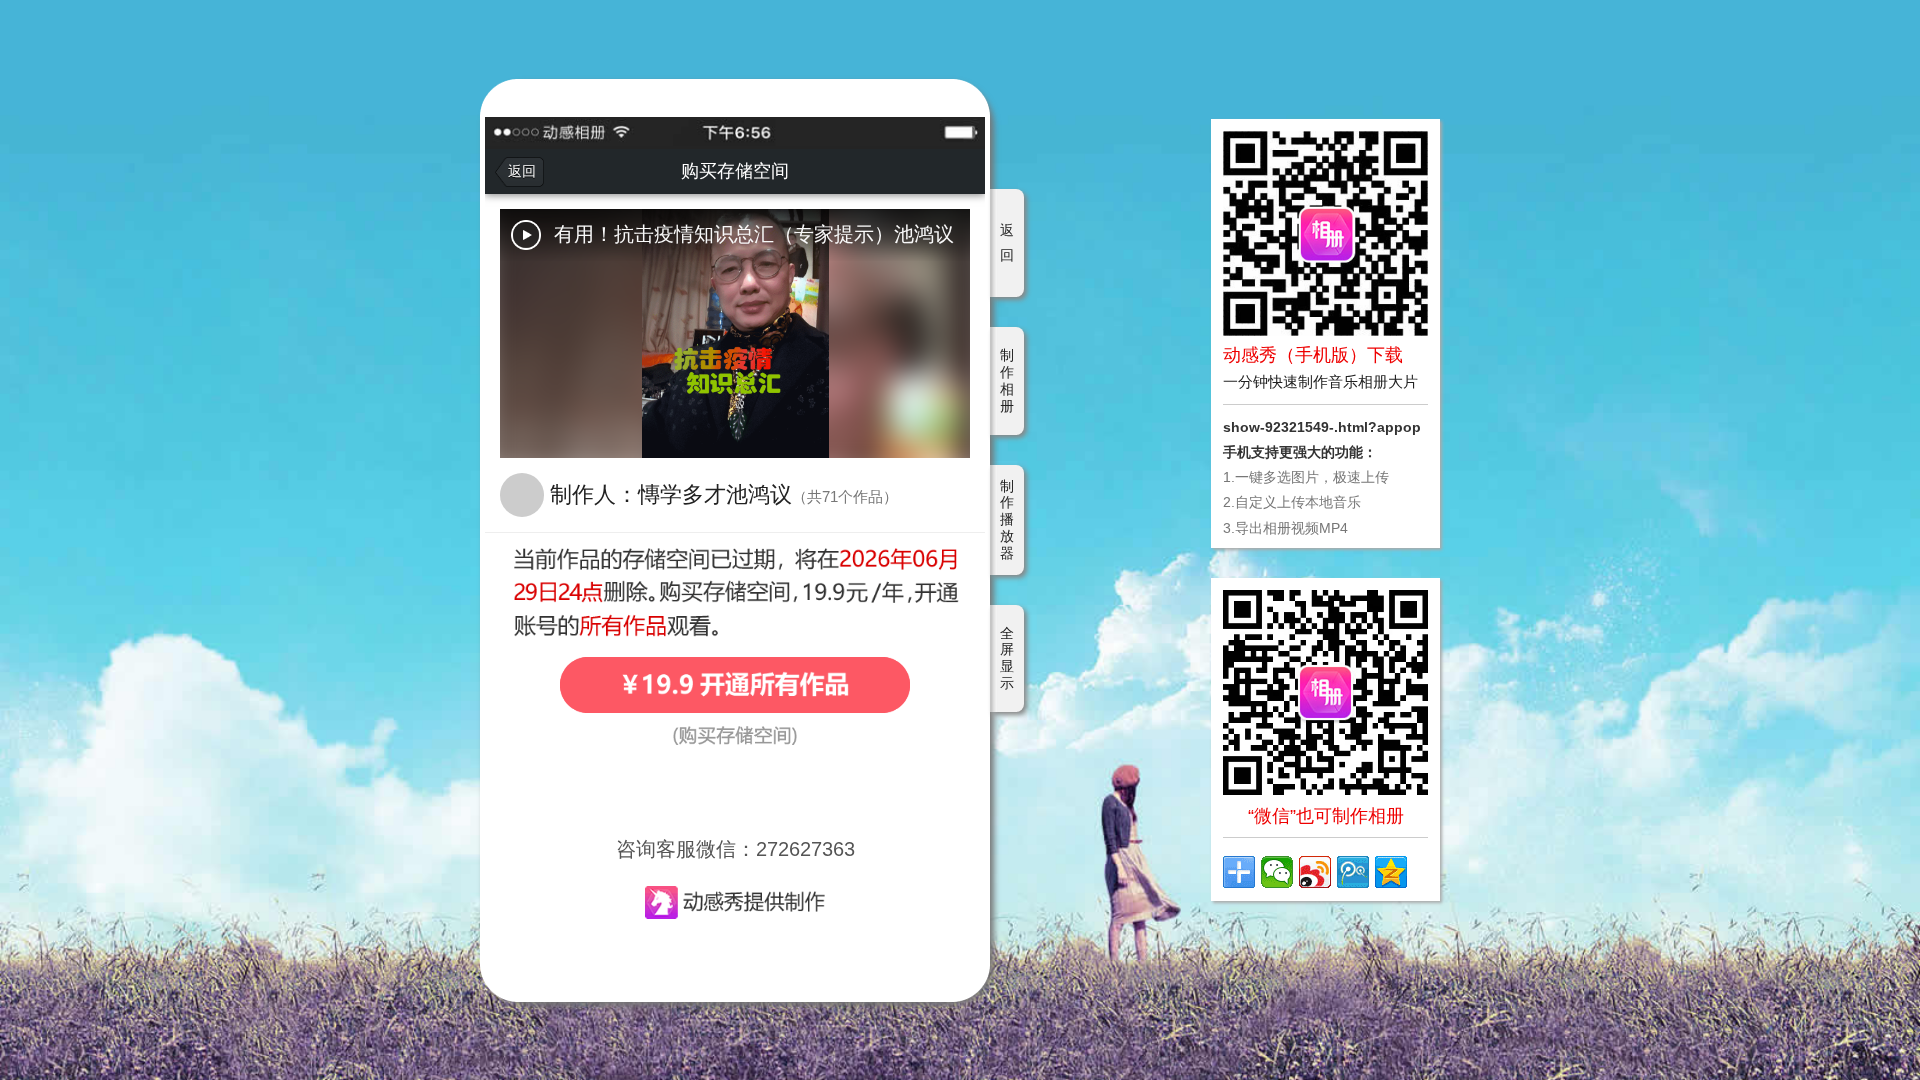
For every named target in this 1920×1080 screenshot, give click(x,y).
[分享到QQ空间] (1391, 872)
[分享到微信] (1277, 872)
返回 (1007, 242)
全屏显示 (1007, 658)
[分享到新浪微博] (1315, 872)
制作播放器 (1007, 519)
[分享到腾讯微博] (1353, 872)
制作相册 (1007, 380)
